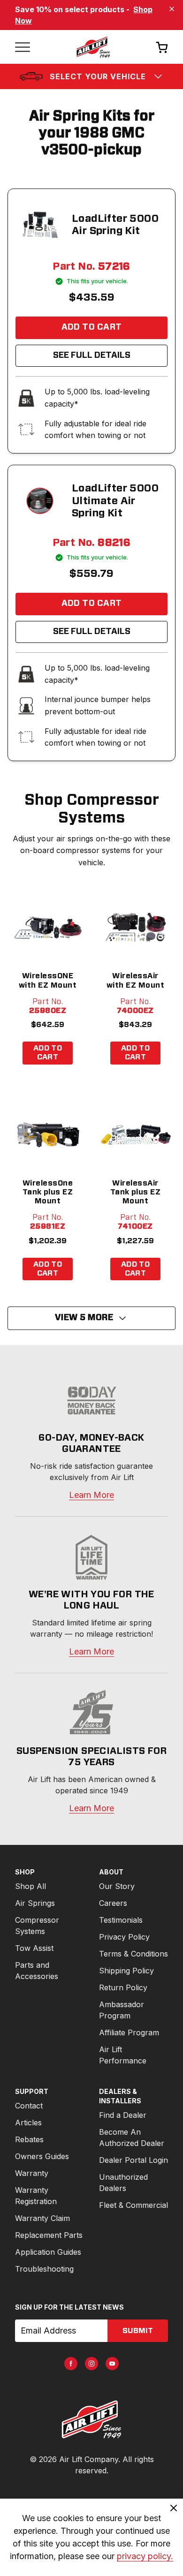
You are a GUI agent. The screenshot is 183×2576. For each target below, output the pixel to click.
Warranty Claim (42, 2218)
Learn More (91, 1495)
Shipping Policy (126, 1971)
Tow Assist (34, 1948)
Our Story (117, 1886)
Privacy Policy (124, 1937)
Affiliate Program (129, 2032)
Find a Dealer (123, 2115)
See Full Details (92, 355)
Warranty (32, 2173)
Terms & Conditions (133, 1954)
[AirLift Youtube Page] (112, 2364)
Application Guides (48, 2252)
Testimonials (121, 1920)
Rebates (29, 2139)
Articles (28, 2123)
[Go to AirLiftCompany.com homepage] (91, 2419)
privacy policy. (145, 2556)
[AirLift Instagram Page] (91, 2364)
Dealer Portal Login (133, 2160)
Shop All (30, 1886)
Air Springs (35, 1903)
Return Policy (123, 1987)
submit (138, 2331)
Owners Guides (42, 2156)
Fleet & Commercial (133, 2205)
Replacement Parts (49, 2235)
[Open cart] (162, 47)
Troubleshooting (44, 2269)
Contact (29, 2106)
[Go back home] (93, 47)
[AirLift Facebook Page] (71, 2364)
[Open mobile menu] (23, 47)
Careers (113, 1903)
